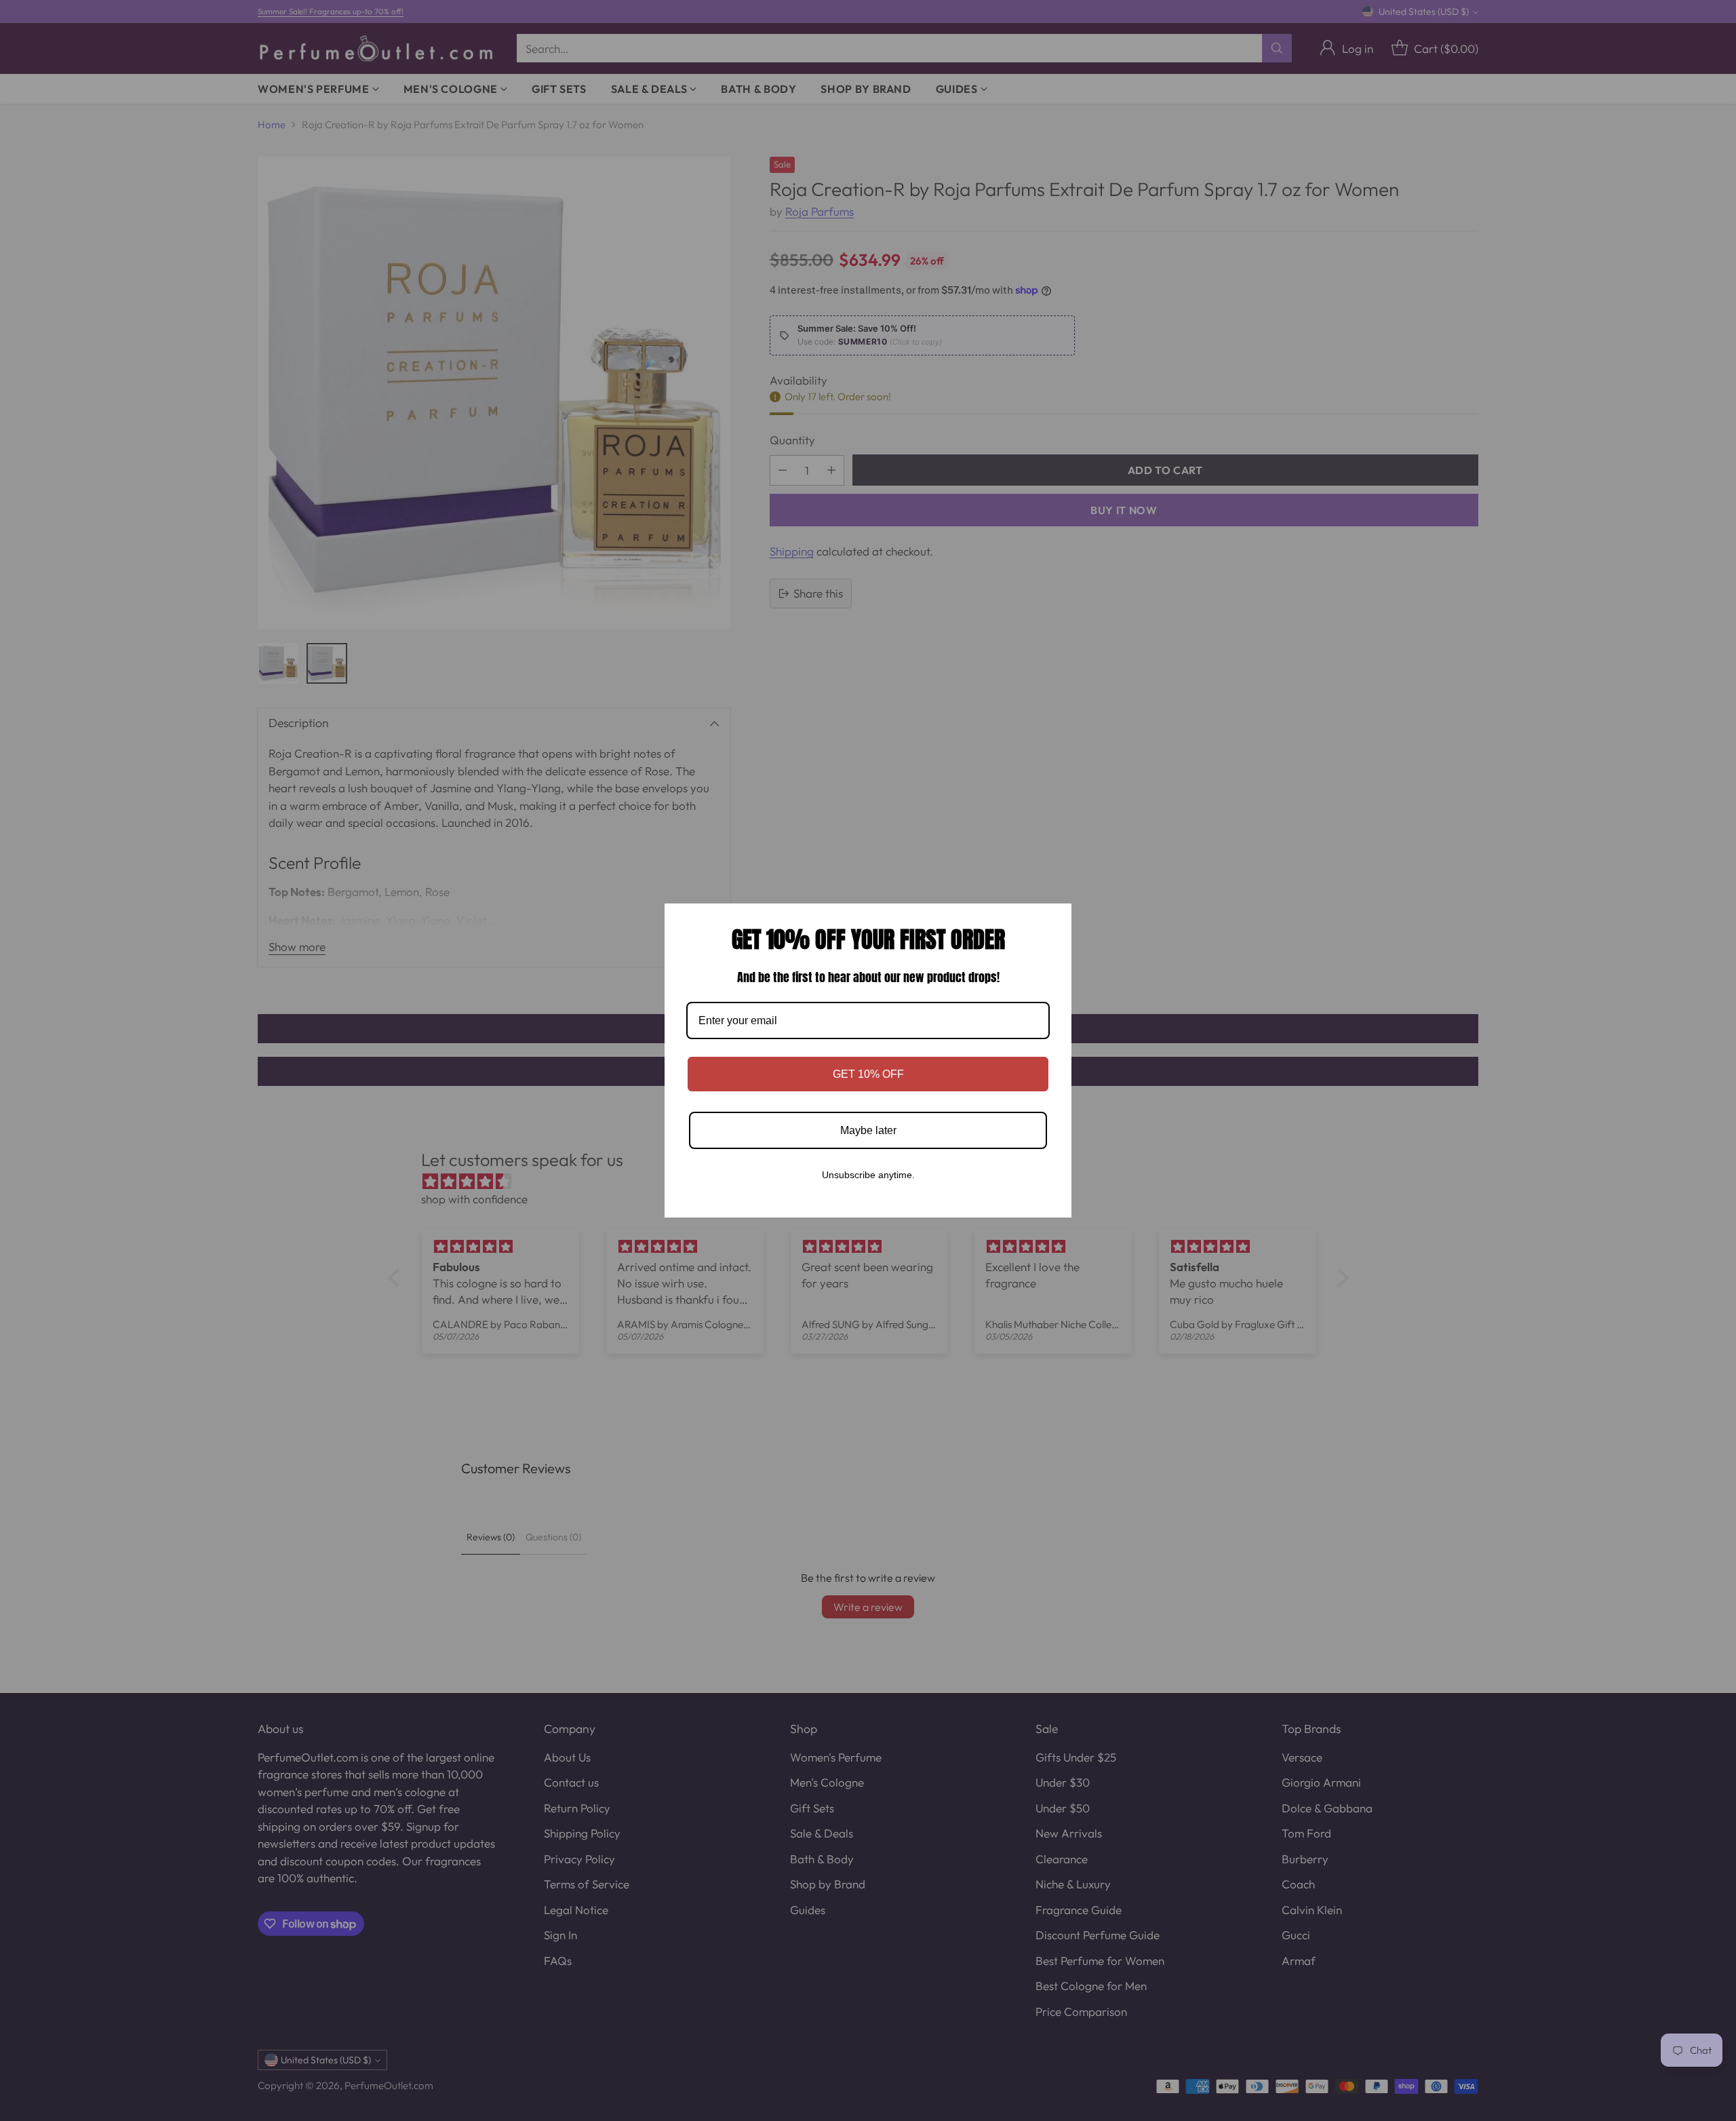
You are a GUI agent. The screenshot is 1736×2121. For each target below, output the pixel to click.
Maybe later (868, 1130)
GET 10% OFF (868, 1074)
